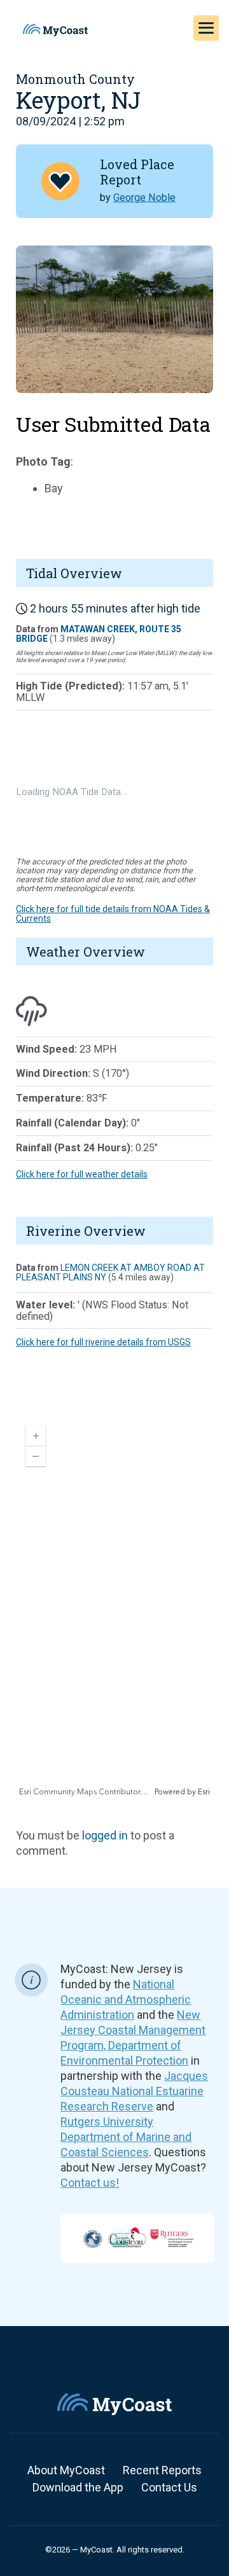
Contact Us (169, 2487)
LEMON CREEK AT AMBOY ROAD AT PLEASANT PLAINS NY (110, 1272)
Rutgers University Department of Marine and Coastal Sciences (126, 2137)
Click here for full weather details (82, 1174)
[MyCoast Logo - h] (55, 30)
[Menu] (206, 28)
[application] (114, 1607)
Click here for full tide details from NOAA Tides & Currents (113, 914)
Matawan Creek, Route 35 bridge (99, 634)
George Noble (144, 197)
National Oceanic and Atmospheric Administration (126, 1999)
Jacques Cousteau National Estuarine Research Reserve (134, 2091)
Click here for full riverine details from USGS (103, 1342)
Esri (204, 1792)
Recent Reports (162, 2470)
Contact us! (90, 2183)
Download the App (78, 2487)
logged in (105, 1835)
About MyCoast (66, 2470)
